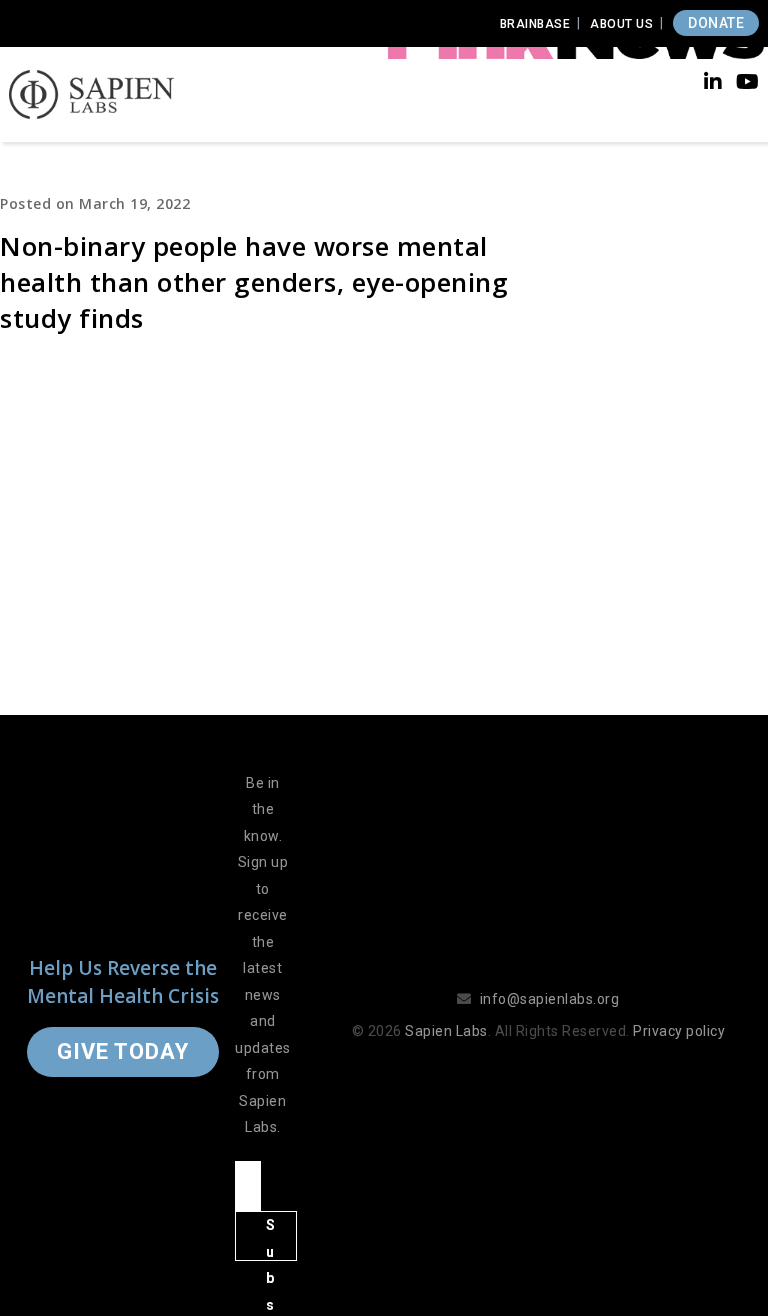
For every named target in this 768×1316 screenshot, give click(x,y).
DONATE (716, 23)
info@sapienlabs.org (550, 999)
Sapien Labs (446, 1031)
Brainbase (535, 24)
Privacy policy (679, 1031)
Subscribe (271, 1239)
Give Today (123, 1051)
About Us (621, 24)
